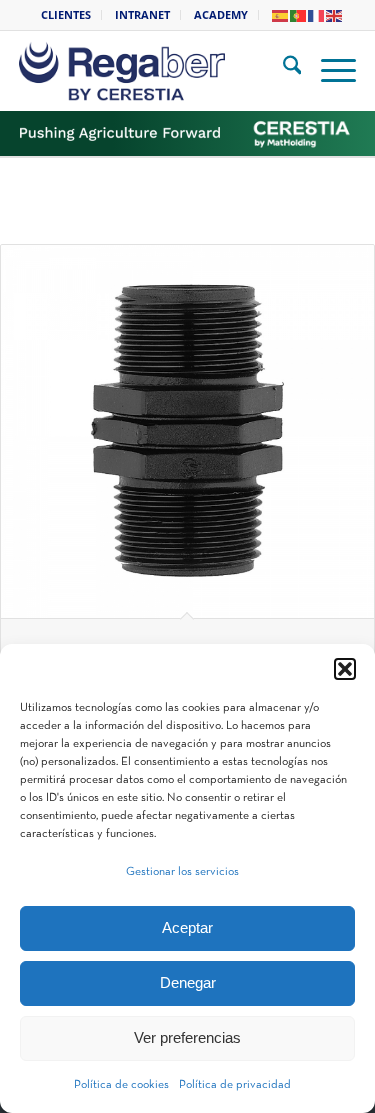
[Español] (281, 14)
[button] (345, 669)
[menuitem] (66, 15)
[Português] (299, 14)
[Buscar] (282, 71)
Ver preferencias (187, 1037)
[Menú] (328, 71)
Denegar (188, 982)
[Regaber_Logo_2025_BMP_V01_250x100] (159, 71)
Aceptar (187, 927)
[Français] (317, 14)
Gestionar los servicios (182, 872)
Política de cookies (121, 1085)
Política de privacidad (235, 1085)
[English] (335, 14)
